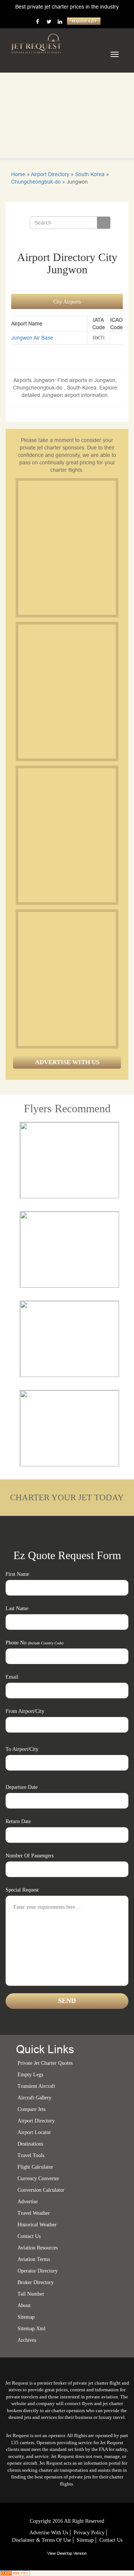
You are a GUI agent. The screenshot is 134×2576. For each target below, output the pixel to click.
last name (17, 1608)
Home (18, 174)
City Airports (67, 302)
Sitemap (85, 2540)
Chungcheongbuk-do (36, 182)
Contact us (29, 2236)
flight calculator (35, 2167)
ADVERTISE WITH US (67, 1062)
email (12, 1677)
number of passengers (30, 1856)
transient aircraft (36, 2086)
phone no (34, 1643)
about (24, 2305)
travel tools (31, 2155)
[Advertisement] (67, 548)
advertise (28, 2202)
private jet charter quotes (45, 2063)
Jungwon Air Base (32, 338)
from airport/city (25, 1711)
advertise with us (49, 2533)
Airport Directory (50, 174)
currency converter (38, 2179)
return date (18, 1821)
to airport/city (22, 1749)
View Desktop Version (67, 2553)
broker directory (36, 2282)
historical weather (37, 2225)
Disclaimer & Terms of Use (42, 2540)
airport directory (36, 2121)
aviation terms (34, 2259)
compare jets (31, 2109)
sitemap (26, 2317)
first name (17, 1574)
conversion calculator (41, 2190)
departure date (22, 1787)
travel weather (34, 2213)
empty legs (30, 2075)
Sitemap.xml (31, 2329)
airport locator (34, 2132)
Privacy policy (89, 2533)
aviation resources (38, 2248)
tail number (31, 2294)
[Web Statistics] (15, 2573)
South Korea (90, 174)
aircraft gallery (34, 2098)
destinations (30, 2144)
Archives (27, 2340)
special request (22, 1890)
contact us (111, 2540)
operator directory (38, 2271)
